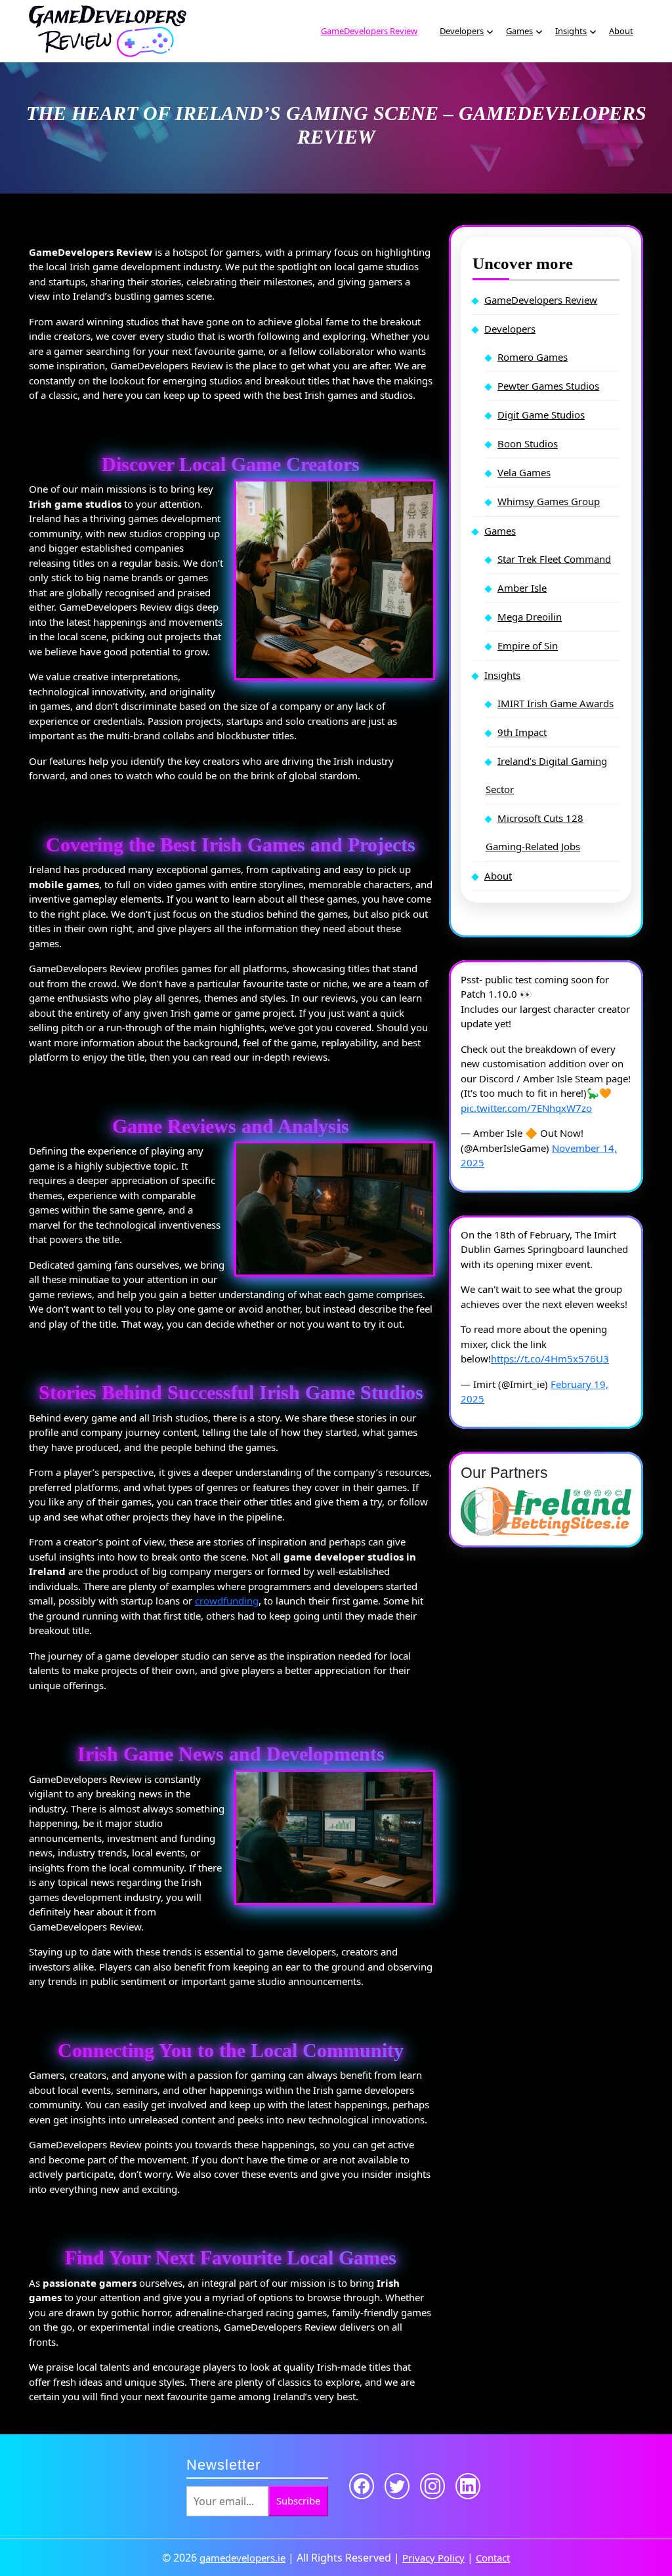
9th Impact (522, 732)
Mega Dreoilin (530, 617)
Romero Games (533, 357)
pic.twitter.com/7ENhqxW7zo (526, 1108)
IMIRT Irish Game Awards (556, 703)
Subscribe (298, 2501)
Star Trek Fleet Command (554, 559)
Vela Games (524, 472)
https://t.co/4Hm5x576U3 (550, 1359)
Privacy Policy (433, 2558)
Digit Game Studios (541, 415)
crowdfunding (227, 1601)
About (621, 31)
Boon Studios (528, 443)
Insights (571, 31)
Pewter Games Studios (548, 386)
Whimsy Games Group (549, 501)
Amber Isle (522, 588)
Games (519, 31)
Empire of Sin (528, 645)
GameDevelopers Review (369, 31)
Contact (493, 2558)
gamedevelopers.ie (242, 2558)
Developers (462, 31)
